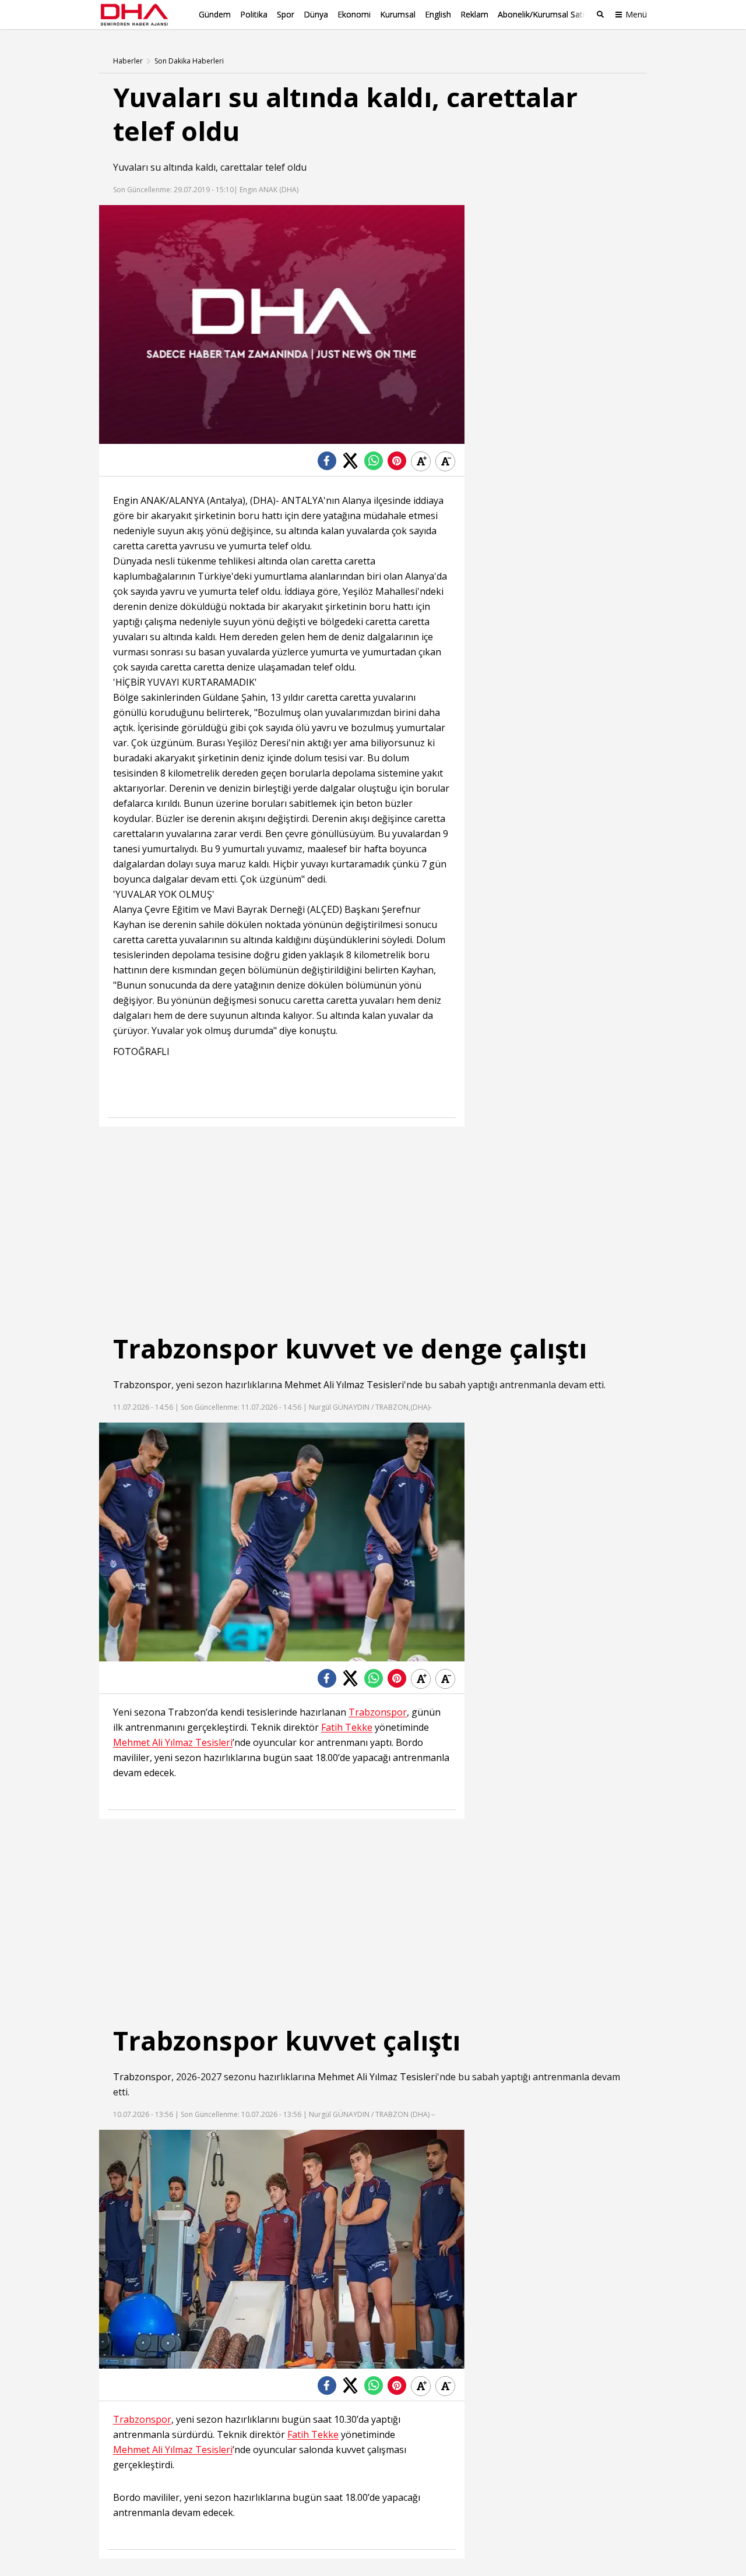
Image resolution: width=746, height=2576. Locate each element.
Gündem (215, 14)
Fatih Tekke (347, 1728)
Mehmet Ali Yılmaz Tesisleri (344, 1385)
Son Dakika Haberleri (189, 61)
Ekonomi (354, 14)
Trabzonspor (142, 1385)
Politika (254, 14)
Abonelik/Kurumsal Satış (543, 14)
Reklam (474, 14)
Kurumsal (398, 14)
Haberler (128, 61)
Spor (286, 14)
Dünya (316, 14)
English (438, 14)
